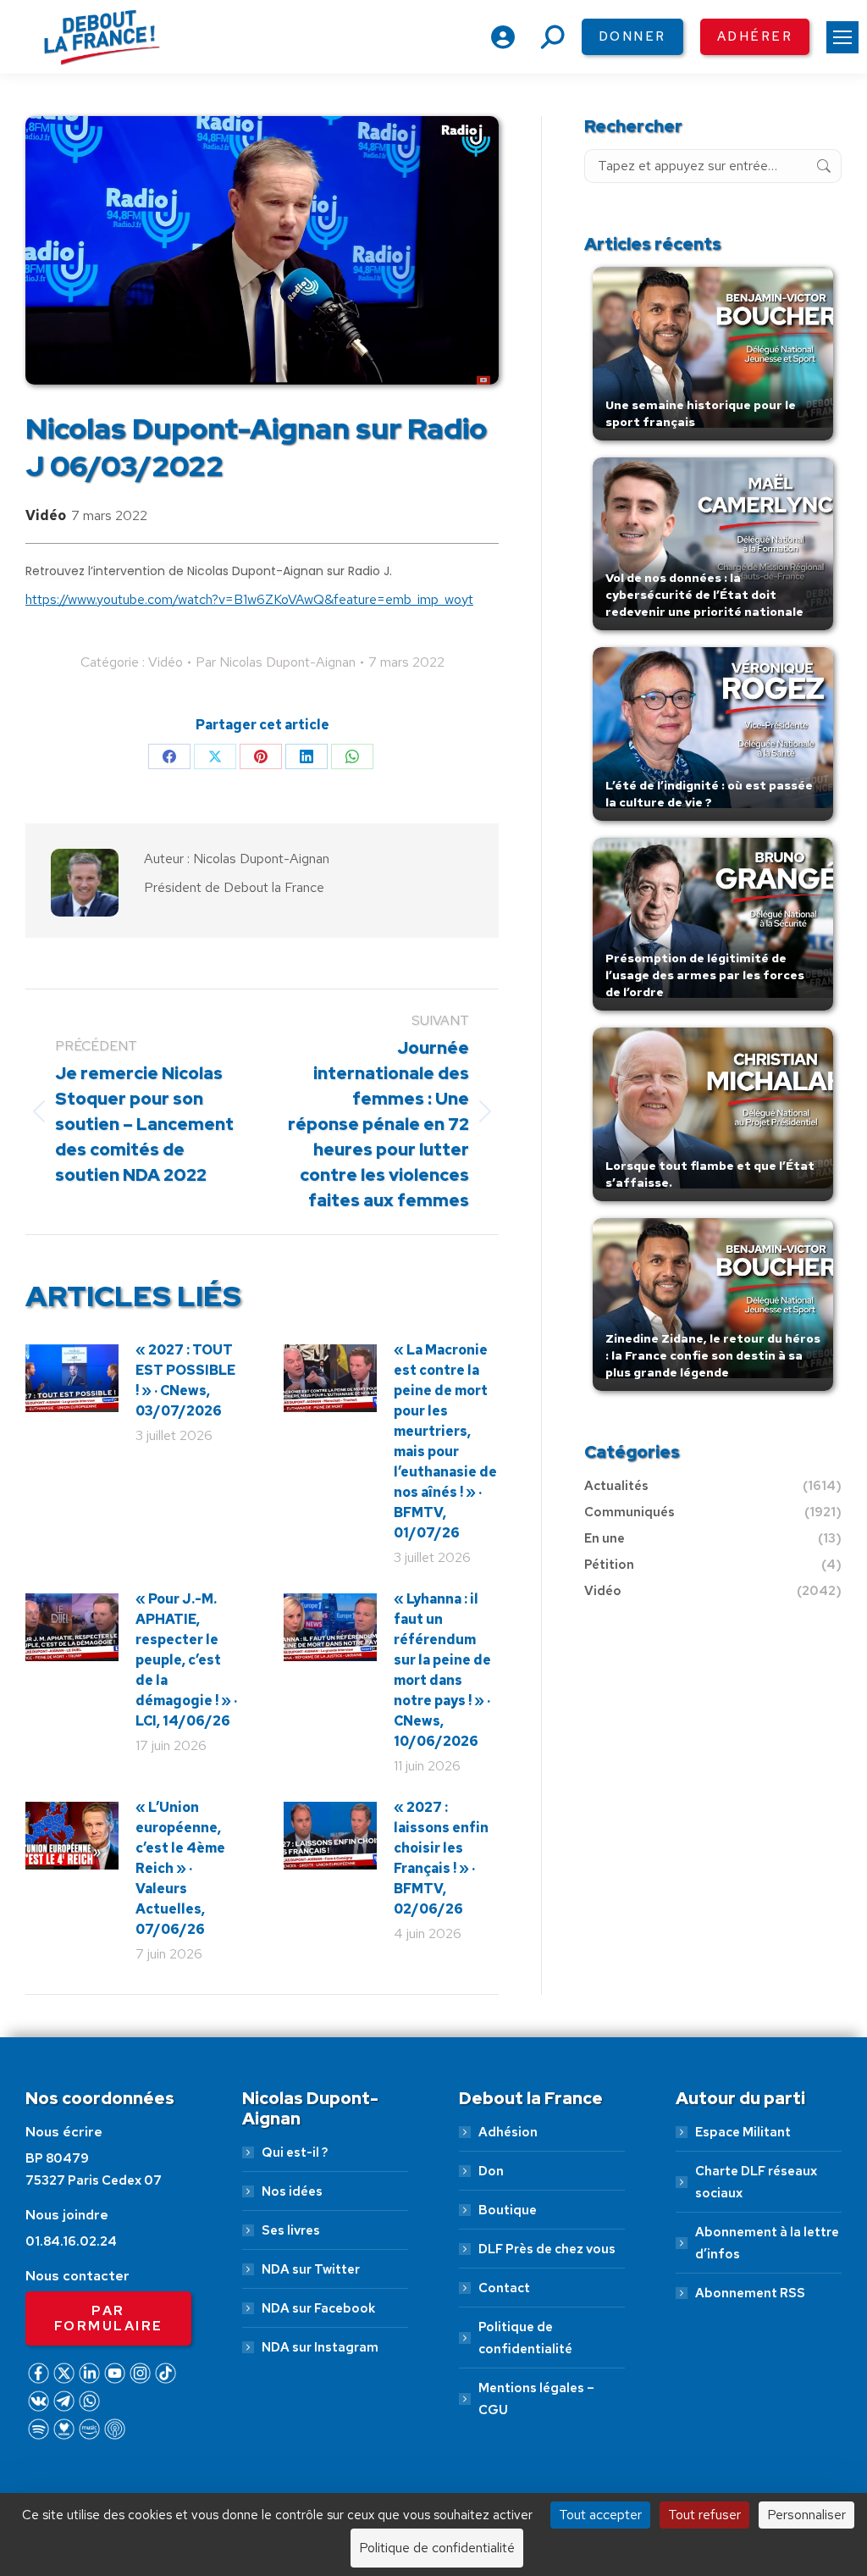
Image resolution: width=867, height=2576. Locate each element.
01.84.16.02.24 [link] (71, 2241)
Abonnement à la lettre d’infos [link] (767, 2243)
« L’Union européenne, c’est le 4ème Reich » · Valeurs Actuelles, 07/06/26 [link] (180, 1868)
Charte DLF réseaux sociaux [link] (756, 2182)
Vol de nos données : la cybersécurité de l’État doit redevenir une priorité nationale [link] (704, 595)
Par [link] (276, 662)
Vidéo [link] (46, 515)
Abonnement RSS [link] (750, 2293)
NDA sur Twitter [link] (311, 2269)
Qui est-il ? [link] (295, 2152)
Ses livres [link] (291, 2230)
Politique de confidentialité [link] (525, 2338)
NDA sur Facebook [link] (318, 2308)
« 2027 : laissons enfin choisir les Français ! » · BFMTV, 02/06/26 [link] (441, 1858)
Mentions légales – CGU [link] (536, 2399)
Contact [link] (504, 2288)
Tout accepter (600, 2515)
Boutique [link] (508, 2210)
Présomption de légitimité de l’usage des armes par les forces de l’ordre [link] (705, 975)
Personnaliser (806, 2515)
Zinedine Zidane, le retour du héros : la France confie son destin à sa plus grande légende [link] (713, 1355)
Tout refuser (704, 2515)
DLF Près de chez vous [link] (547, 2249)
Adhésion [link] (508, 2132)
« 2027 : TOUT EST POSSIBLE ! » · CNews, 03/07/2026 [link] (185, 1380)
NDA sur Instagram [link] (320, 2347)
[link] (842, 37)
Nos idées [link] (292, 2191)
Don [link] (491, 2171)
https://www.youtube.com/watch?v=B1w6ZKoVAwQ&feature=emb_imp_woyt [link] (249, 599)
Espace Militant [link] (743, 2132)
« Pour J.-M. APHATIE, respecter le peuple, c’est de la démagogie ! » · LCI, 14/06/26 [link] (186, 1660)
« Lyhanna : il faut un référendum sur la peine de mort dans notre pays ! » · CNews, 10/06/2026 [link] (442, 1670)
